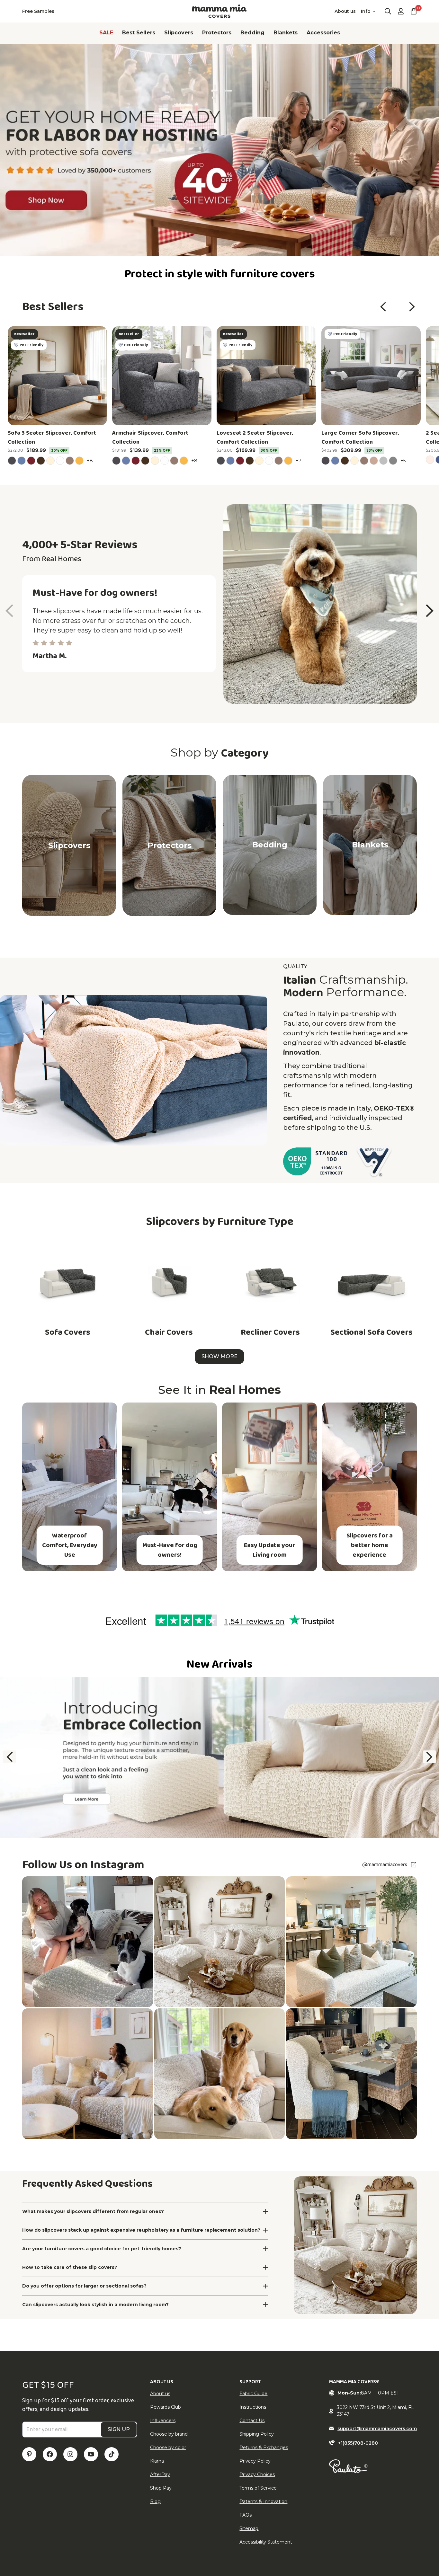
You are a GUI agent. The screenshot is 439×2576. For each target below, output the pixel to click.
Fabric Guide (253, 2394)
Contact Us (252, 2421)
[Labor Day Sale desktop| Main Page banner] (219, 150)
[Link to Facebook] (50, 2454)
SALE (106, 33)
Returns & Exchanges (264, 2448)
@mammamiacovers (385, 1865)
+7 (300, 460)
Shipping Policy (257, 2434)
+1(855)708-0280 (358, 2443)
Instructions (253, 2407)
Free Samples (38, 11)
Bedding (252, 33)
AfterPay (160, 2474)
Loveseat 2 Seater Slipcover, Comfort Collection (255, 438)
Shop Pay (161, 2488)
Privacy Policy (255, 2461)
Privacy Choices (257, 2474)
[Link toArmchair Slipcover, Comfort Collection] (162, 376)
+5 (404, 460)
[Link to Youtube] (91, 2454)
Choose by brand (169, 2434)
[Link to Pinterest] (29, 2454)
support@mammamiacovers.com (377, 2429)
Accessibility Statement (266, 2542)
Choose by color (168, 2448)
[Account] (401, 11)
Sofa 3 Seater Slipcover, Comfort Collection (52, 438)
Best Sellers (139, 33)
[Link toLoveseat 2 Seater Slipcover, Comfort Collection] (266, 376)
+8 (91, 460)
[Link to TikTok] (112, 2454)
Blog (155, 2501)
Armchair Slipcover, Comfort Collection (150, 438)
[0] (414, 11)
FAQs (246, 2515)
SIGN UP (119, 2429)
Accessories (323, 33)
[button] (383, 307)
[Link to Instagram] (70, 2454)
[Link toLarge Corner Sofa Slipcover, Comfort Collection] (371, 376)
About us (345, 11)
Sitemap (249, 2528)
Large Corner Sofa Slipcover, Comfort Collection (360, 438)
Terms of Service (258, 2488)
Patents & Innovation (263, 2501)
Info (366, 11)
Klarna (157, 2461)
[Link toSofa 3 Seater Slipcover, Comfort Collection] (57, 376)
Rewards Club (166, 2407)
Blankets (286, 33)
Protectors (217, 33)
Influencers (163, 2421)
